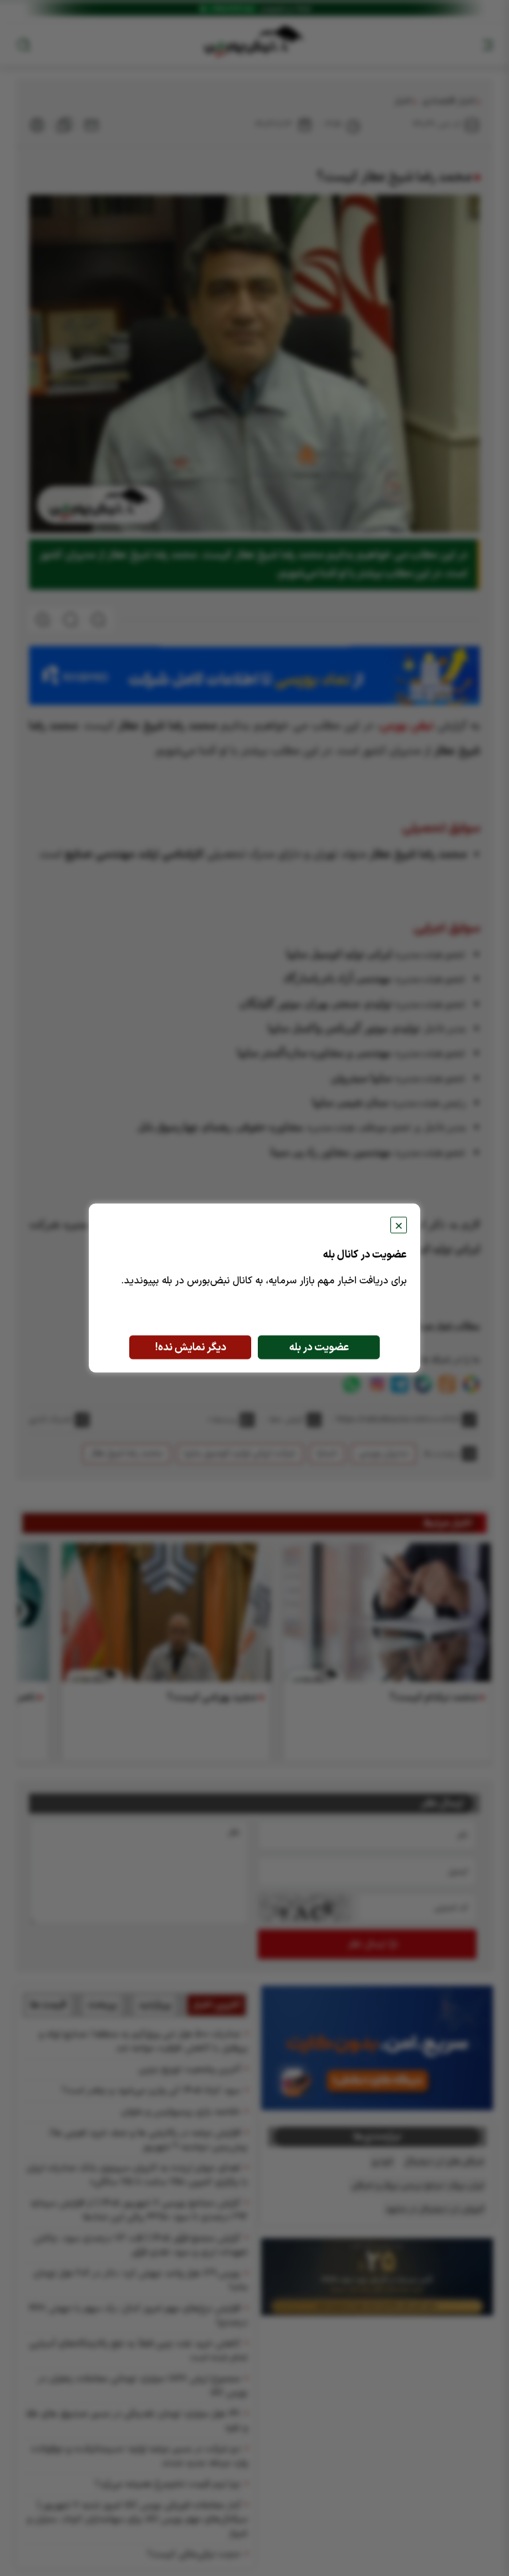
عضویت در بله (319, 1348)
